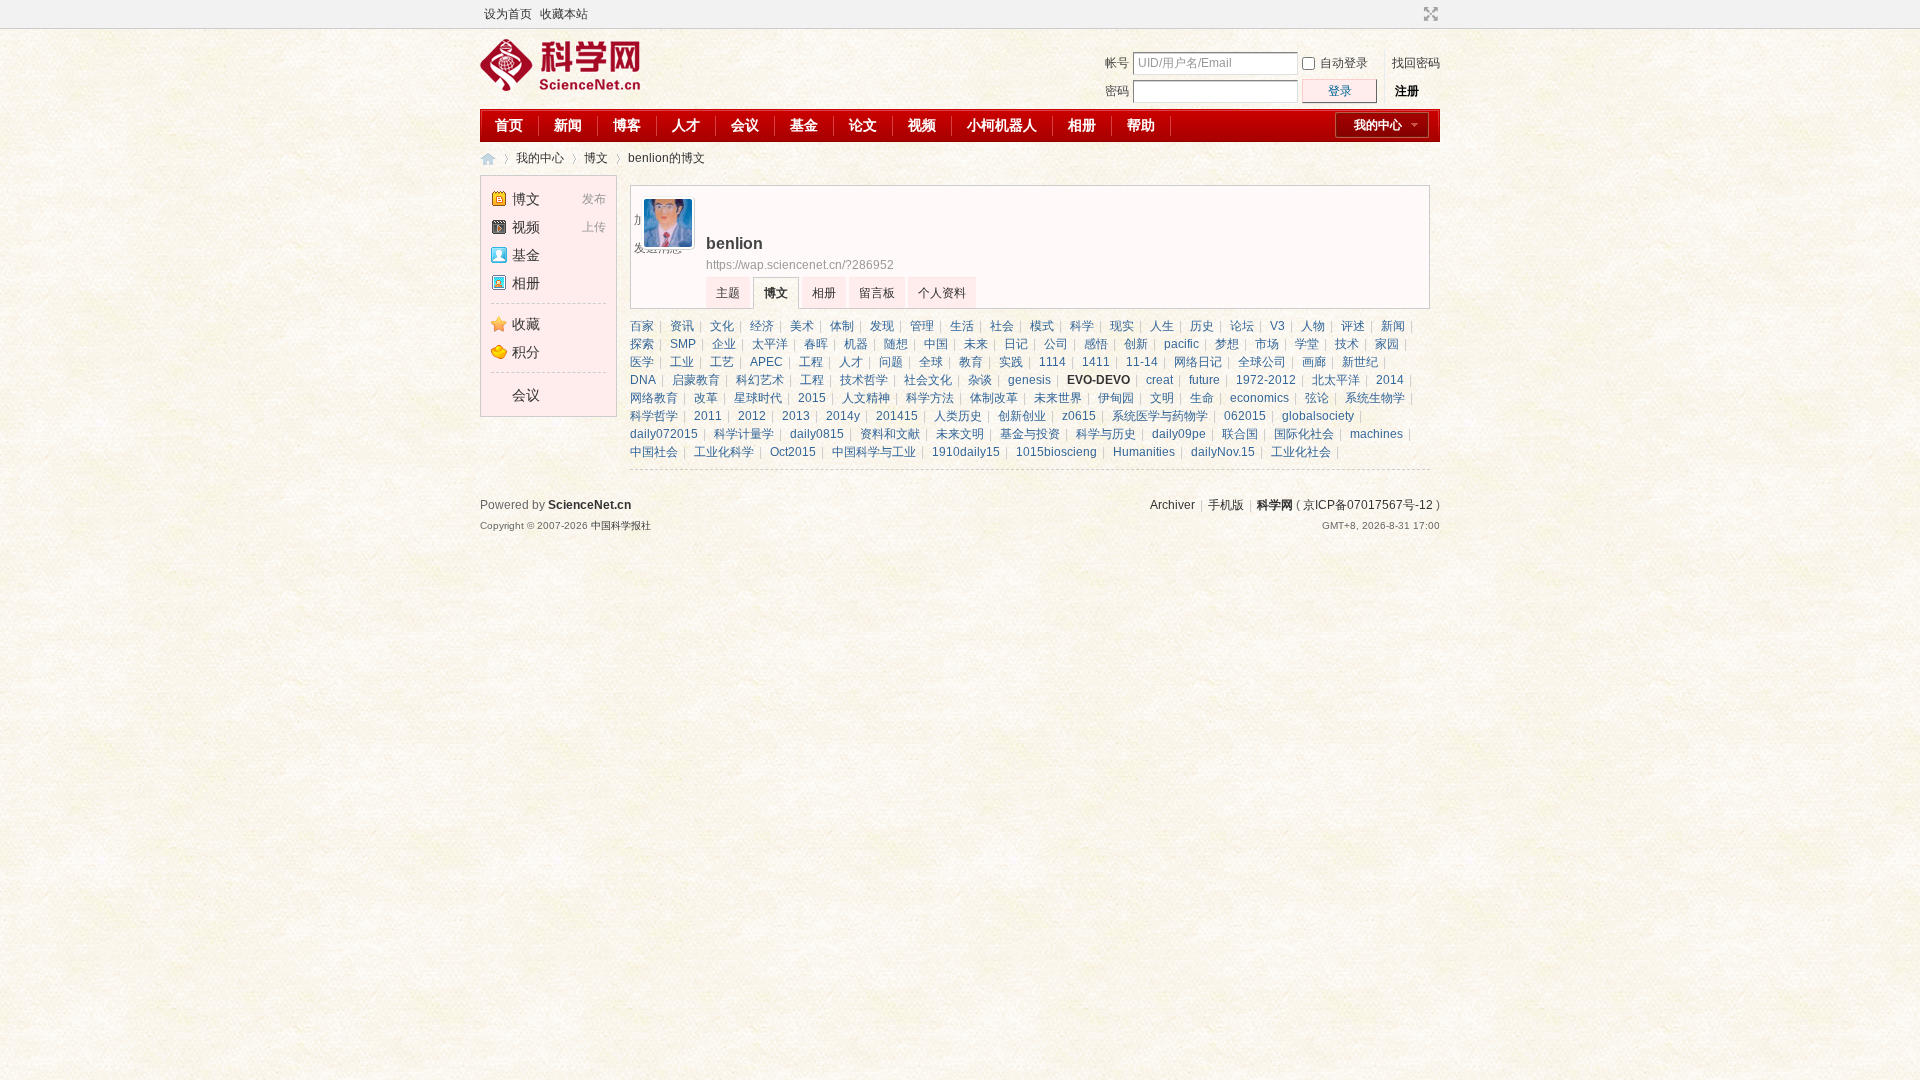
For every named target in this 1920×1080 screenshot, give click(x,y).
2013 (796, 416)
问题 (891, 362)
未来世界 (1058, 398)
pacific (1181, 344)
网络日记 (1198, 362)
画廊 (1314, 362)
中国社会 (654, 452)
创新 (1136, 344)
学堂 (1307, 344)
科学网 (488, 158)
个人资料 (942, 293)
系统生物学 (1375, 398)
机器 (856, 344)
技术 (1347, 344)
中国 (936, 344)
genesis (1029, 380)
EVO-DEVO (1098, 380)
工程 (811, 362)
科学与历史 (1106, 434)
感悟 (1096, 344)
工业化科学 (724, 452)
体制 (842, 326)
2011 (708, 416)
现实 (1122, 326)
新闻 (568, 125)
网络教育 (654, 398)
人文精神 (866, 398)
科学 (1082, 326)
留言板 (877, 293)
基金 (804, 125)
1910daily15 (966, 452)
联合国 (1240, 434)
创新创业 (1022, 416)
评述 (1353, 326)
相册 (1082, 125)
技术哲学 (864, 380)
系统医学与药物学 (1160, 416)
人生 (1162, 326)
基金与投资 (1030, 434)
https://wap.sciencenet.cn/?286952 (800, 265)
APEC (766, 362)
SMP (683, 344)
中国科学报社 (621, 525)
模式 (1042, 326)
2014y (843, 416)
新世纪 (1360, 362)
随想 (896, 344)
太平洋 (770, 344)
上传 (594, 227)
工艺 (722, 362)
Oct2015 (793, 452)
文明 (1162, 398)
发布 (594, 199)
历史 (1202, 326)
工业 (682, 362)
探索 (642, 344)
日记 (1016, 344)
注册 (1407, 91)
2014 (1390, 380)
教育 (971, 362)
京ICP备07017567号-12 (1368, 505)
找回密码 (1416, 63)
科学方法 (930, 398)
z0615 (1079, 416)
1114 (1052, 362)
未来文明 (960, 434)
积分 (526, 352)
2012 (752, 416)
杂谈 (980, 380)
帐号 (1117, 63)
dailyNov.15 (1223, 452)
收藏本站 (564, 14)
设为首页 (508, 14)
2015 (812, 398)
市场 (1267, 344)
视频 (922, 125)
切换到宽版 (1428, 14)
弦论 (1317, 398)
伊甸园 (1116, 398)
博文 (596, 158)
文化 (722, 326)
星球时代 (758, 398)
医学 (642, 362)
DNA (643, 380)
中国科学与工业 (874, 452)
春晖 (816, 344)
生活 (962, 326)
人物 (1313, 326)
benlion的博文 (666, 158)
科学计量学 (744, 434)
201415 (897, 416)
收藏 (526, 324)
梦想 (1227, 344)
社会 (1002, 326)
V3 (1277, 326)
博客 (627, 125)
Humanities (1144, 452)
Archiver (1172, 505)
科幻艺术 (760, 380)
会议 (745, 125)
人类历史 (958, 416)
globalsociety (1318, 416)
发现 (882, 326)
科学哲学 (654, 416)
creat (1159, 380)
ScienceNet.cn (589, 505)
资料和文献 (890, 434)
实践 (1011, 362)
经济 (762, 326)
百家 (642, 326)
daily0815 (817, 434)
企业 (724, 344)
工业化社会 (1301, 452)
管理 (922, 326)
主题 (728, 293)
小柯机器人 (1002, 125)
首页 (509, 125)
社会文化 (928, 380)
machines (1376, 434)
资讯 (682, 326)
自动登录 (1344, 63)
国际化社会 (1304, 434)
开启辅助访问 (1412, 14)
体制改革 (994, 398)
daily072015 (664, 434)
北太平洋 (1336, 380)
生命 (1202, 398)
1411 (1096, 362)
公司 (1056, 344)
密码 (1117, 91)
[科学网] (560, 87)
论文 (863, 125)
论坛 (1242, 326)
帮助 (1141, 125)
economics (1259, 398)
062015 (1245, 416)
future (1204, 380)
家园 (1387, 344)
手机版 (1226, 505)
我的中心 (1378, 125)
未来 (976, 344)
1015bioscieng (1056, 452)
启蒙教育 (696, 380)
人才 (686, 125)
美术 (802, 326)
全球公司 (1262, 362)
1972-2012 (1266, 380)
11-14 (1142, 362)
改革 (706, 398)
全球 (931, 362)
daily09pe (1179, 434)
